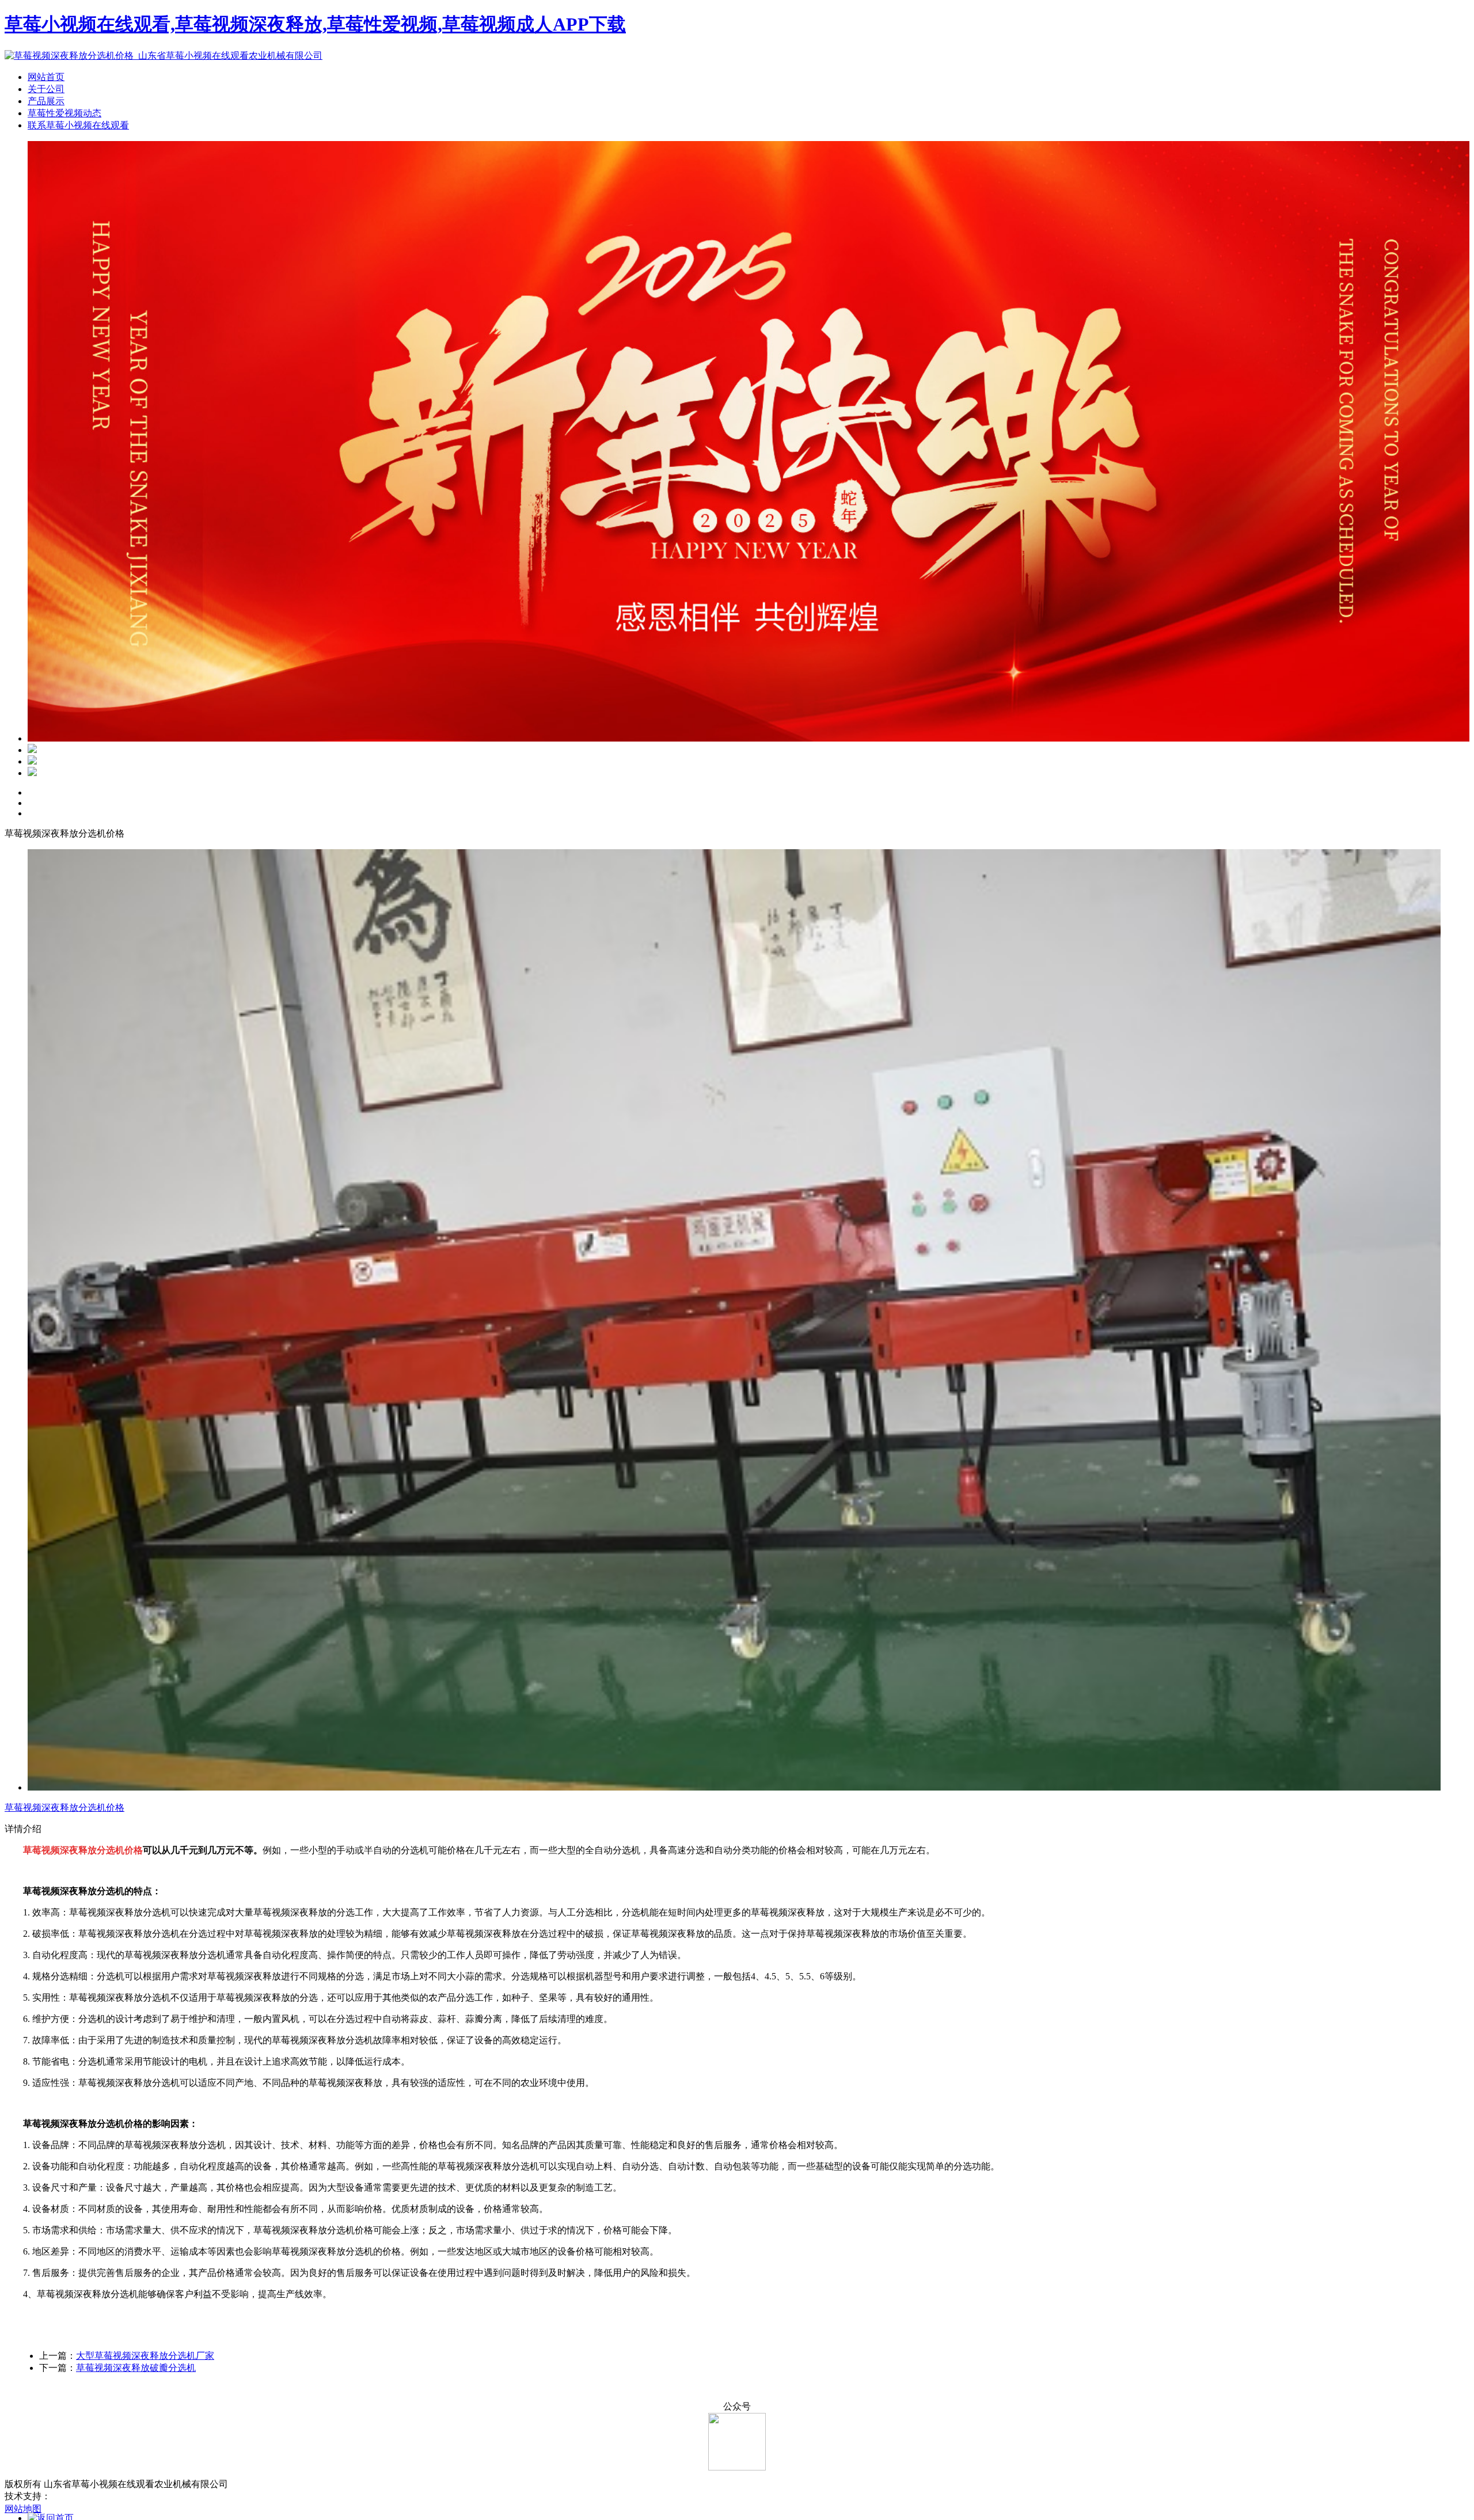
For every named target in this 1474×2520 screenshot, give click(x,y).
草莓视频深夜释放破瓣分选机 (136, 2368)
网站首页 (46, 77)
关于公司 (46, 89)
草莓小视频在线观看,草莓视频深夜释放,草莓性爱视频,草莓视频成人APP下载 (315, 24)
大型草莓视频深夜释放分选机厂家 (145, 2356)
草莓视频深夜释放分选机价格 (64, 1808)
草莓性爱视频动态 (64, 113)
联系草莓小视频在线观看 (78, 125)
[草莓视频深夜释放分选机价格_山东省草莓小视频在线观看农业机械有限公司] (164, 56)
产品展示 (46, 101)
